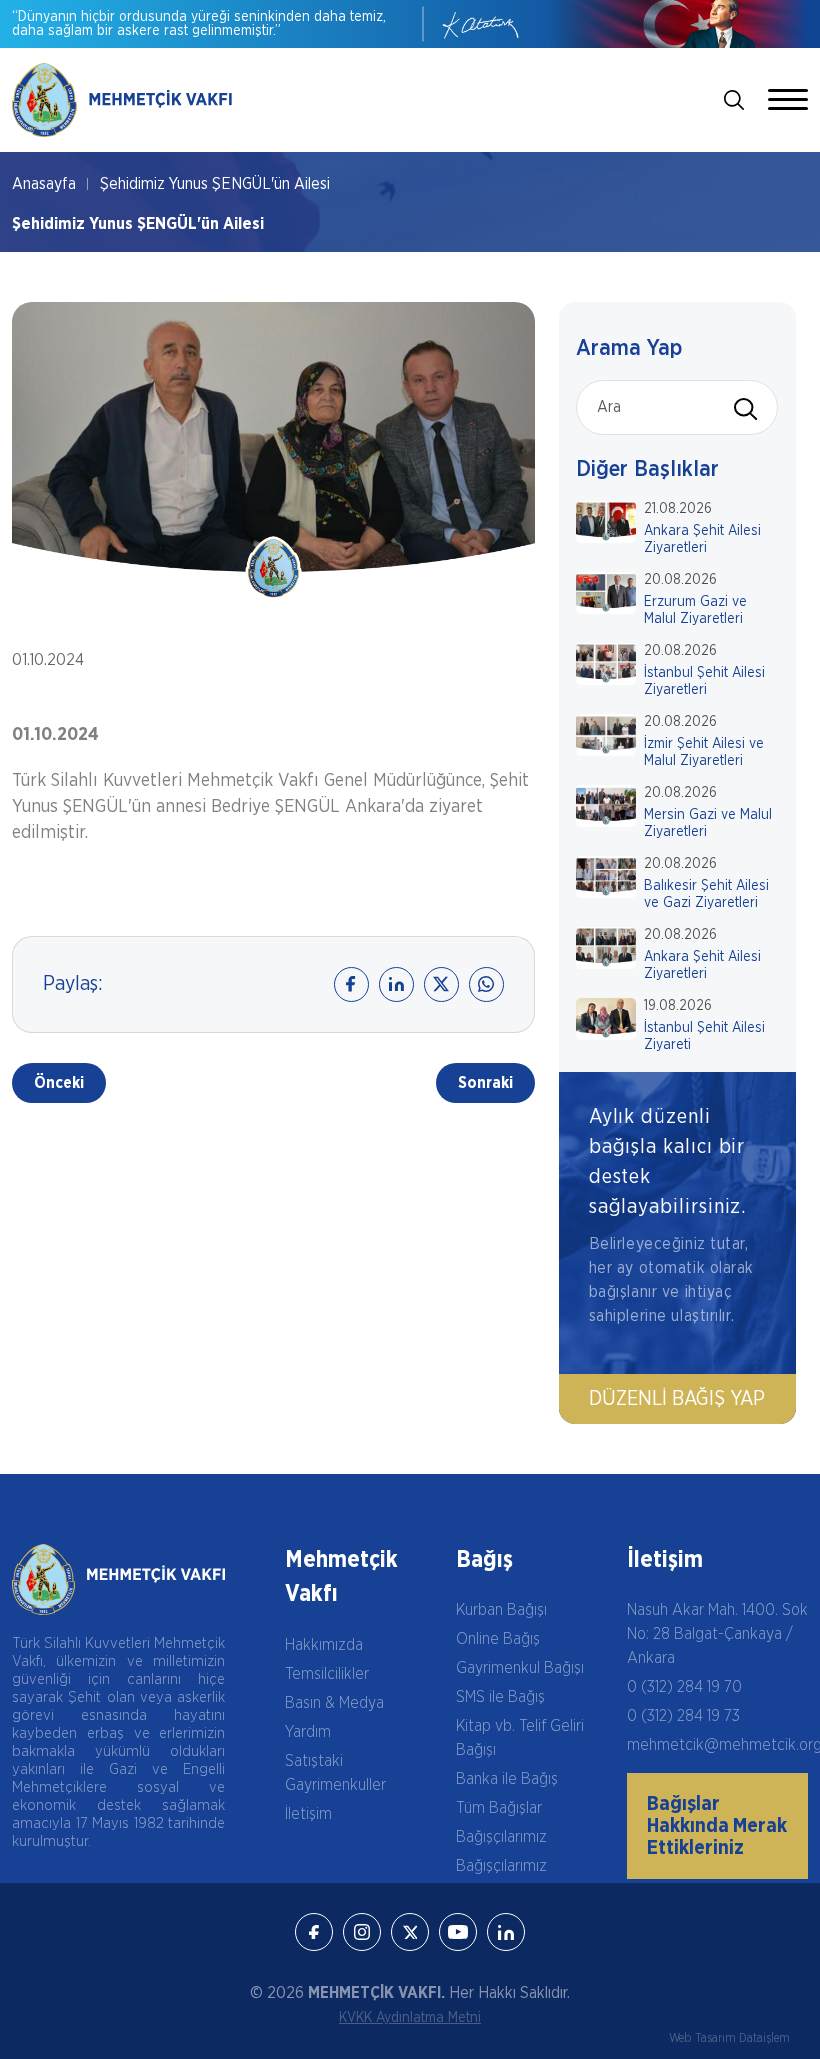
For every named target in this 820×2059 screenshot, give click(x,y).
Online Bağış (498, 1639)
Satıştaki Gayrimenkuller (335, 1773)
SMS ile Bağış (500, 1697)
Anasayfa (44, 184)
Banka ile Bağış (507, 1779)
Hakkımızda (324, 1645)
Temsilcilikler (327, 1674)
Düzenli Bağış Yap (677, 1399)
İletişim (308, 1814)
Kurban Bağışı (501, 1610)
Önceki (59, 1083)
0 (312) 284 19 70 (684, 1687)
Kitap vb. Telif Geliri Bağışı (520, 1738)
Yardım (308, 1732)
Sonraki (485, 1083)
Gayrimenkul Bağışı (520, 1668)
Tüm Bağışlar (499, 1808)
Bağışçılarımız (501, 1837)
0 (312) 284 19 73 (683, 1716)
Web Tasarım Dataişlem (729, 2038)
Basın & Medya (334, 1703)
